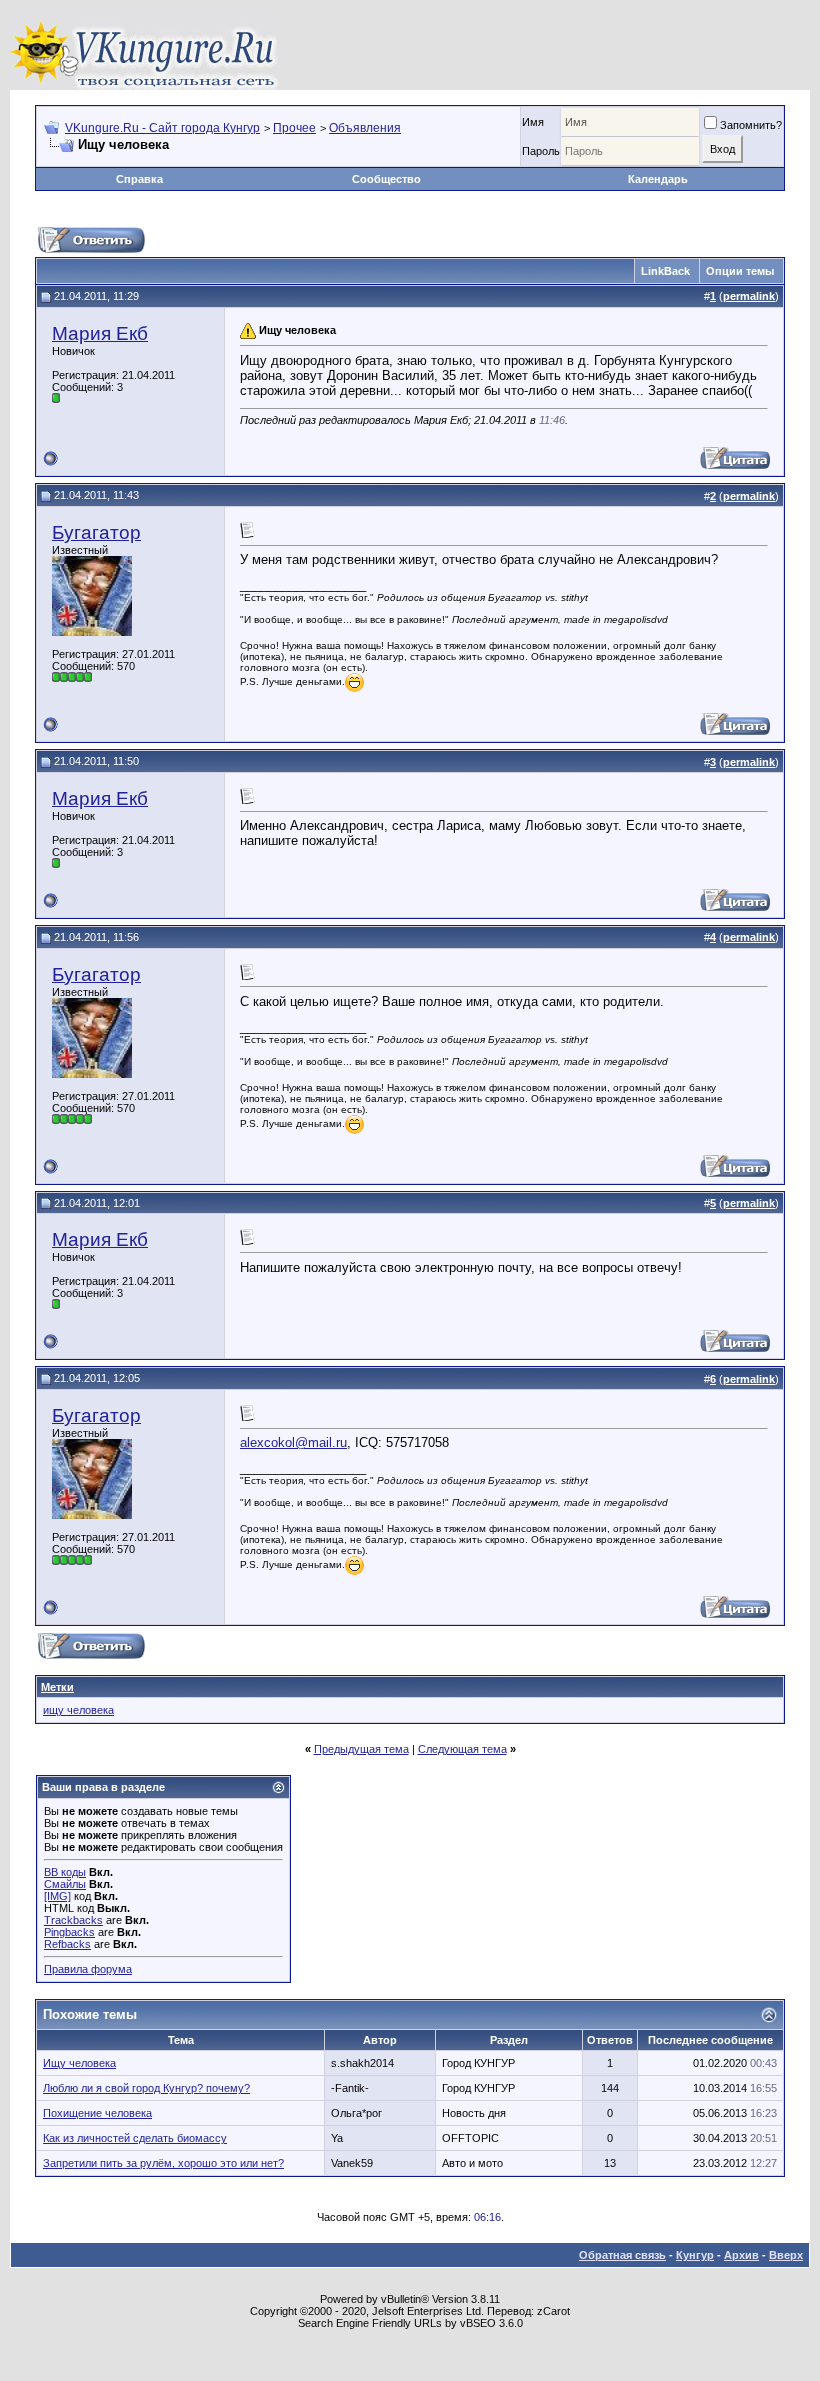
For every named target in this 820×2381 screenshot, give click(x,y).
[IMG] (57, 1896)
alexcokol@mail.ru (293, 1442)
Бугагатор (96, 532)
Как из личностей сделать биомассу (135, 2138)
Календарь (658, 179)
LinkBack (665, 271)
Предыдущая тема (361, 1749)
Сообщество (386, 179)
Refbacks (67, 1944)
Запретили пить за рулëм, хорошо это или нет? (163, 2163)
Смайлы (65, 1884)
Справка (139, 179)
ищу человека (78, 1710)
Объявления (365, 128)
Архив (741, 2255)
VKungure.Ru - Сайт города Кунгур (162, 128)
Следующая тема (462, 1749)
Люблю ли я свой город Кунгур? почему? (146, 2088)
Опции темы (740, 271)
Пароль (541, 151)
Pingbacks (69, 1932)
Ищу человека (79, 2063)
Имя (533, 122)
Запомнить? (751, 125)
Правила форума (88, 1969)
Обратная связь (622, 2255)
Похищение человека (97, 2113)
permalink (749, 296)
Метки (57, 1687)
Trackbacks (73, 1920)
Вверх (786, 2255)
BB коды (65, 1872)
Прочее (294, 128)
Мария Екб (100, 333)
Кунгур (695, 2255)
